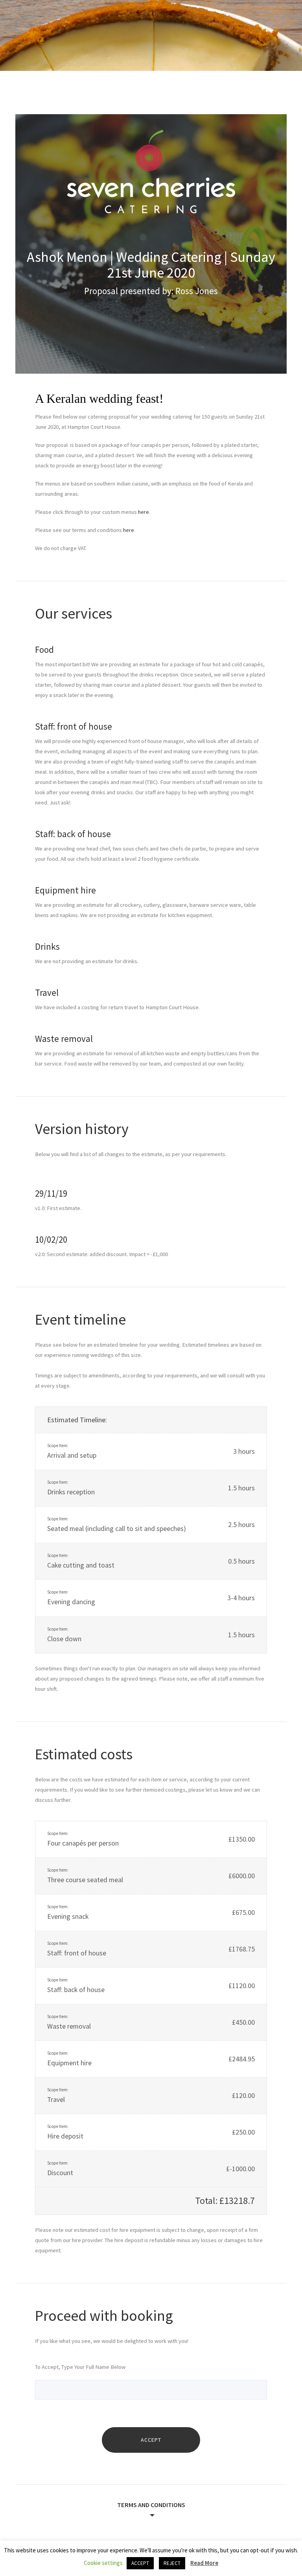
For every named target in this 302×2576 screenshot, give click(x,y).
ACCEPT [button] (140, 2563)
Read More (204, 2563)
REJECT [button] (172, 2563)
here (144, 512)
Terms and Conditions (151, 2505)
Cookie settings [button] (103, 2563)
